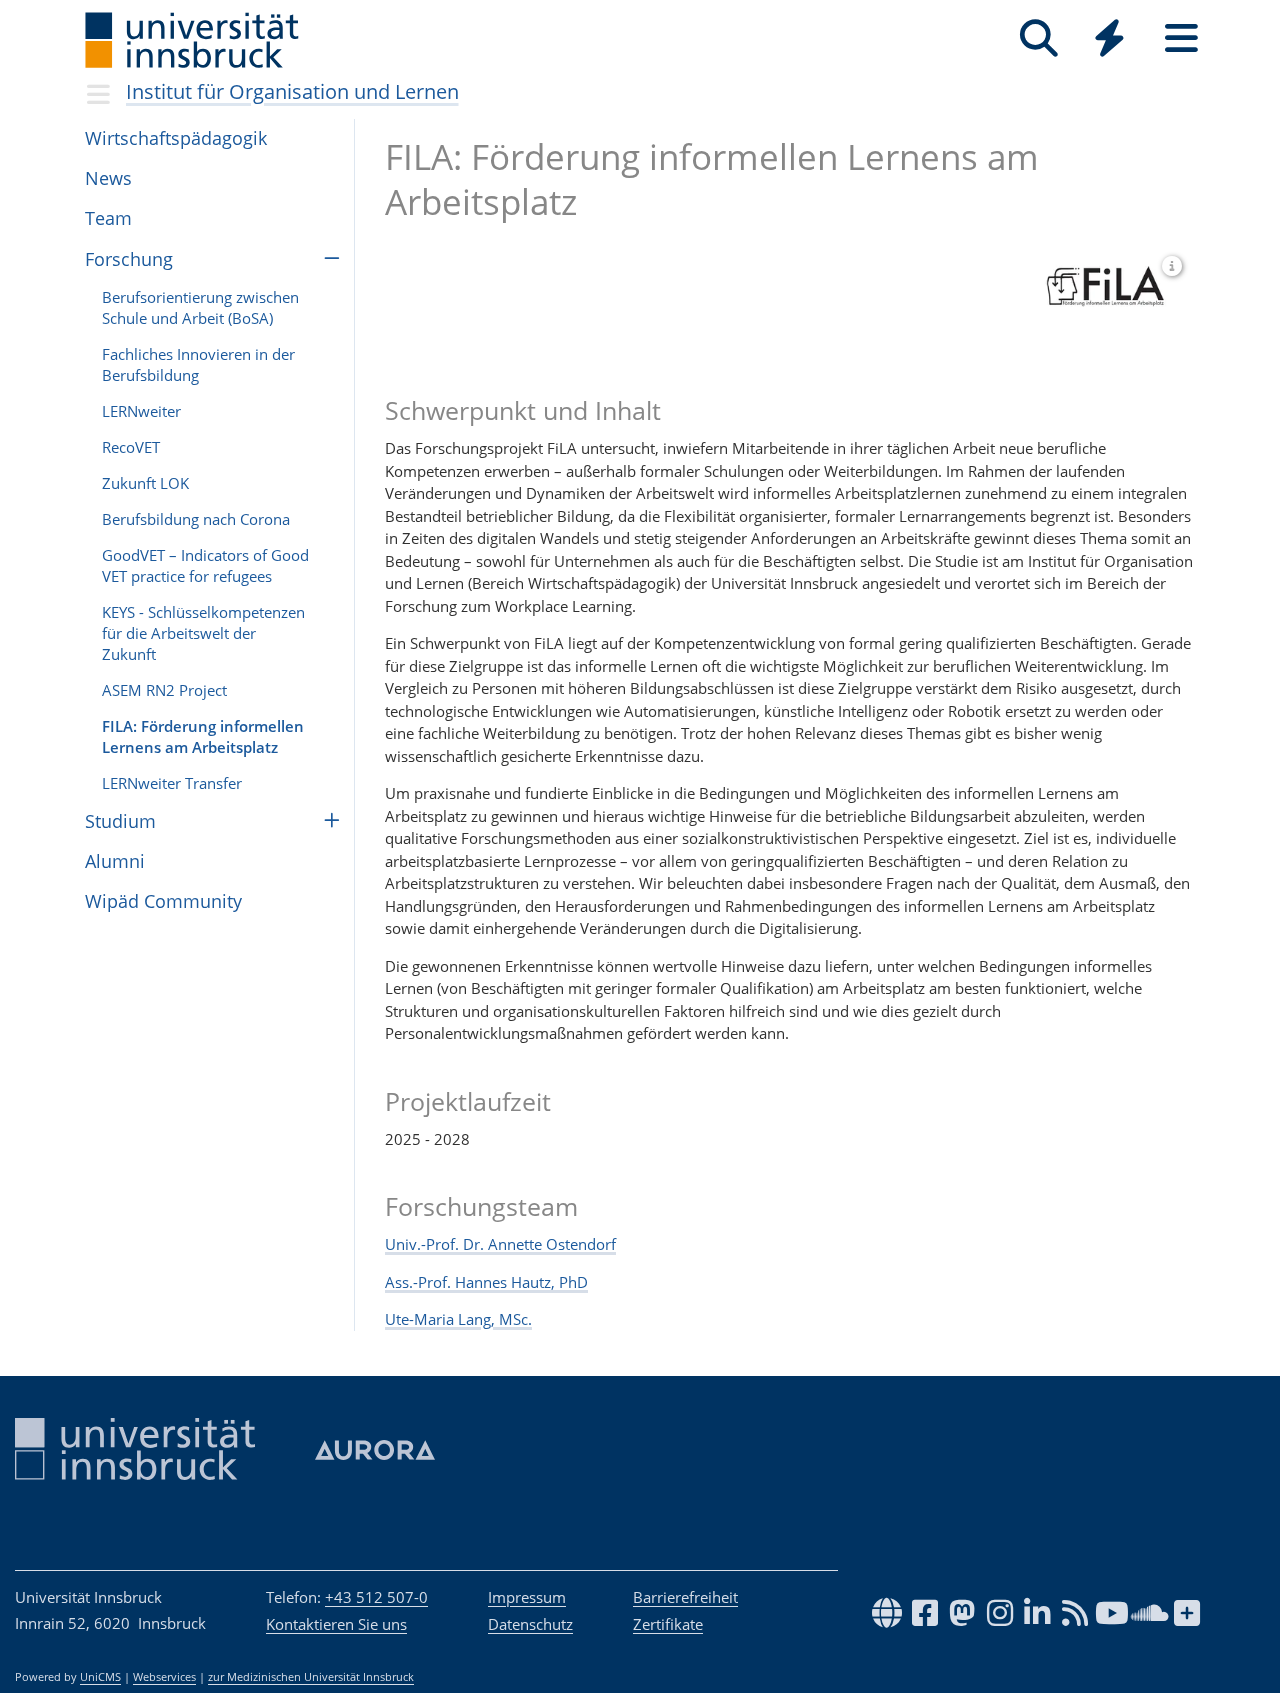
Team (108, 218)
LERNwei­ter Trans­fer (172, 783)
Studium (120, 821)
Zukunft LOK (145, 483)
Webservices (164, 1677)
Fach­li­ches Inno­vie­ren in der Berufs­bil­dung (198, 364)
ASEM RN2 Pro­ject (164, 690)
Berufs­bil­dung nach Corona (196, 519)
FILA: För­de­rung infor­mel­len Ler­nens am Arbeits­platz (203, 736)
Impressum (527, 1597)
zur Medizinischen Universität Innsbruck (311, 1677)
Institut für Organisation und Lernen (292, 91)
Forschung (129, 259)
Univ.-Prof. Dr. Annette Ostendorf (500, 1244)
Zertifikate (668, 1624)
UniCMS (100, 1677)
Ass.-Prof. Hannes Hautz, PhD (486, 1282)
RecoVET (131, 447)
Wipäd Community (163, 901)
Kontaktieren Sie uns (336, 1624)
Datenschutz (530, 1624)
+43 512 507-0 (376, 1597)
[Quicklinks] (1109, 38)
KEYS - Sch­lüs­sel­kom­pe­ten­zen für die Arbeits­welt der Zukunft (203, 633)
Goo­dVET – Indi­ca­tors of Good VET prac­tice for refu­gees (205, 565)
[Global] (1110, 40)
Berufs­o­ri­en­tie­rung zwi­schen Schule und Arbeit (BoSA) (200, 307)
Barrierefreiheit (685, 1597)
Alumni (115, 861)
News (108, 178)
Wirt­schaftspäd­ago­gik (176, 138)
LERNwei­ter (141, 411)
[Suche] (1038, 38)
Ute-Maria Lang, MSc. (458, 1319)
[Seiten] (1181, 38)
